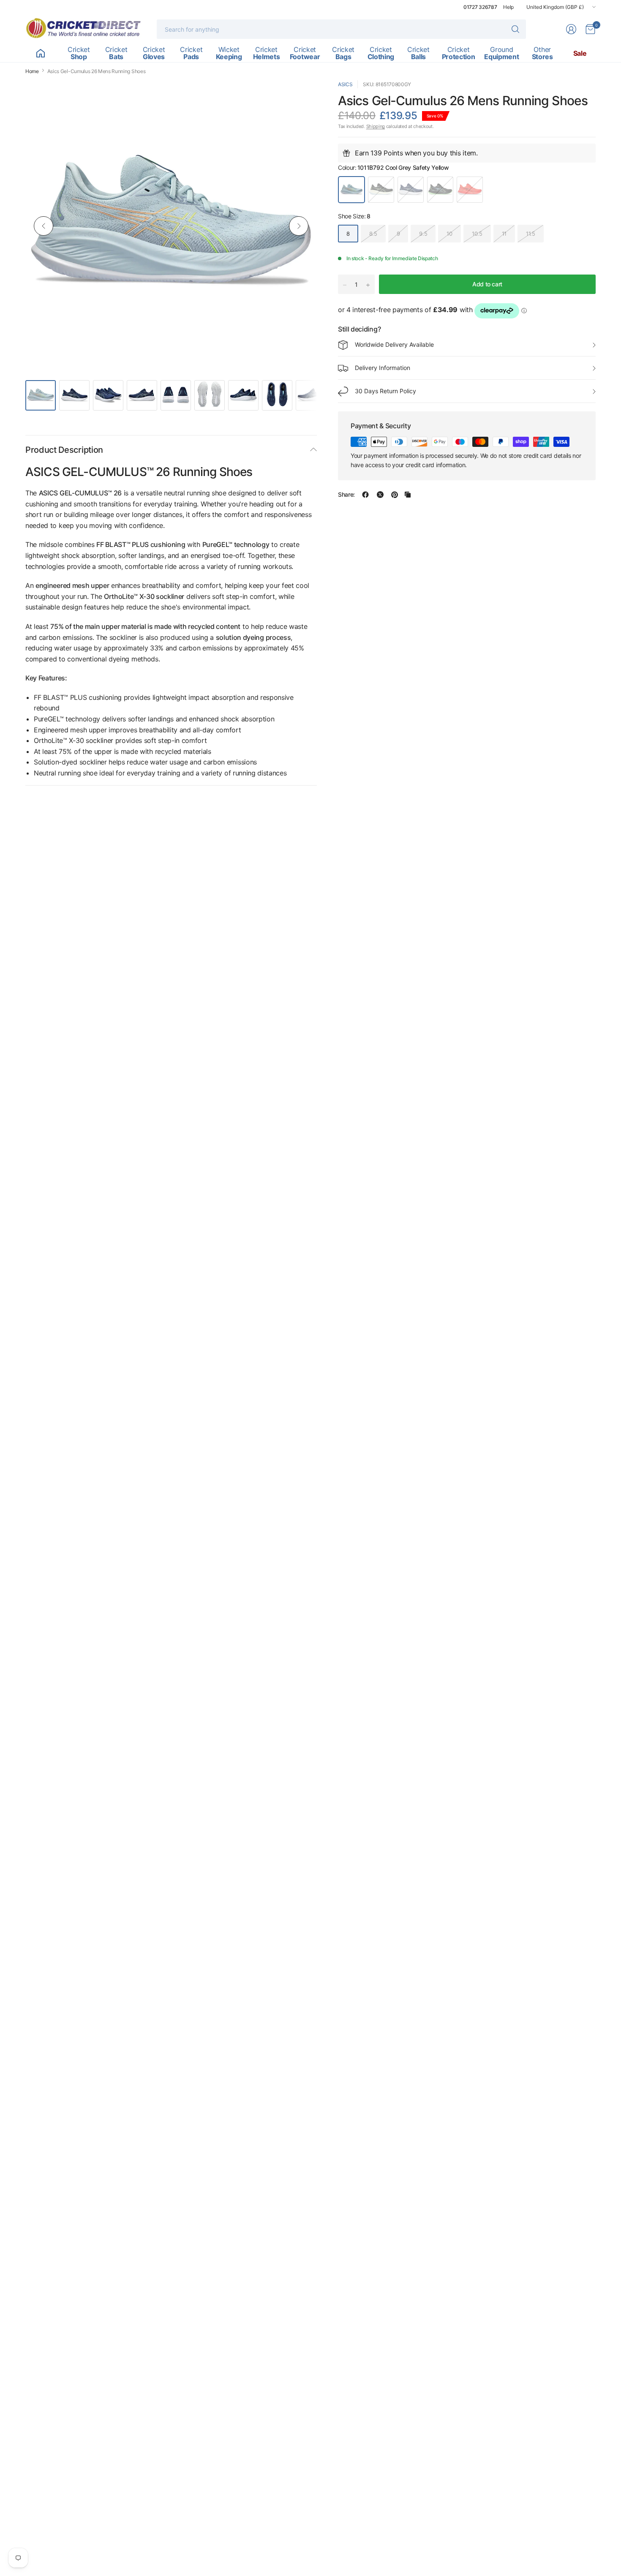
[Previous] (44, 226)
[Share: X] (380, 495)
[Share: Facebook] (365, 495)
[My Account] (571, 29)
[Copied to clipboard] (408, 495)
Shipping (376, 127)
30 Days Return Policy (385, 391)
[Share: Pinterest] (395, 495)
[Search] (515, 29)
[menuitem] (40, 53)
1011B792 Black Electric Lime (440, 190)
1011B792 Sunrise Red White (470, 190)
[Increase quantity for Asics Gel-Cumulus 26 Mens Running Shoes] (368, 285)
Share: (346, 495)
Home (32, 71)
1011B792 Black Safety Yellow (381, 190)
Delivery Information (383, 368)
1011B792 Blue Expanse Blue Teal (411, 190)
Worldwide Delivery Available (394, 345)
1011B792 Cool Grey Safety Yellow (351, 190)
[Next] (299, 226)
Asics (345, 84)
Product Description (64, 450)
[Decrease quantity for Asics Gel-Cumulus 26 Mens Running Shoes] (345, 285)
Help (508, 7)
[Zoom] (301, 96)
